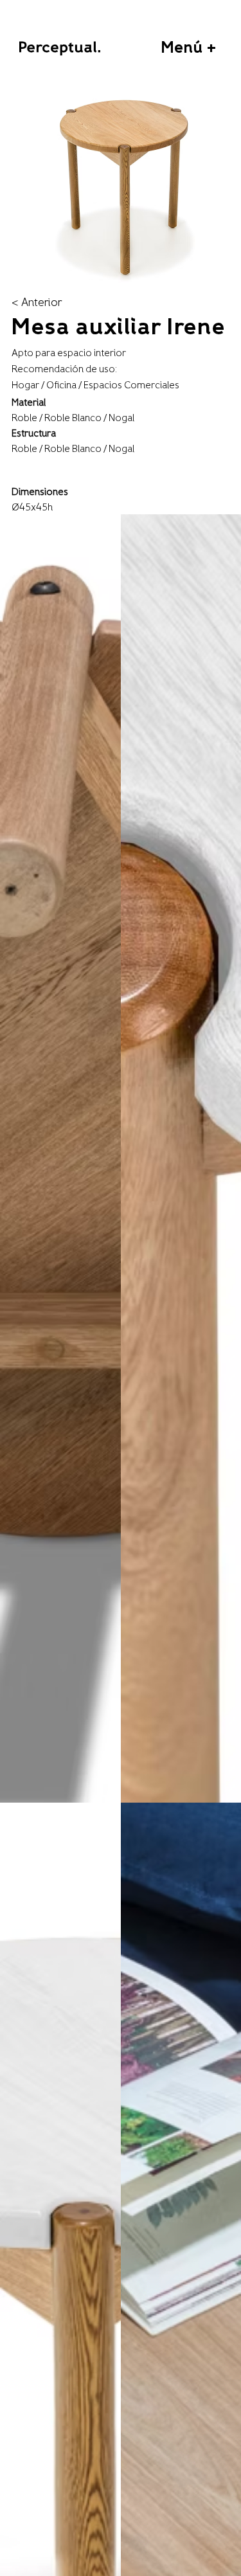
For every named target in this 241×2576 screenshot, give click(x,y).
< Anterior (37, 303)
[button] (188, 49)
